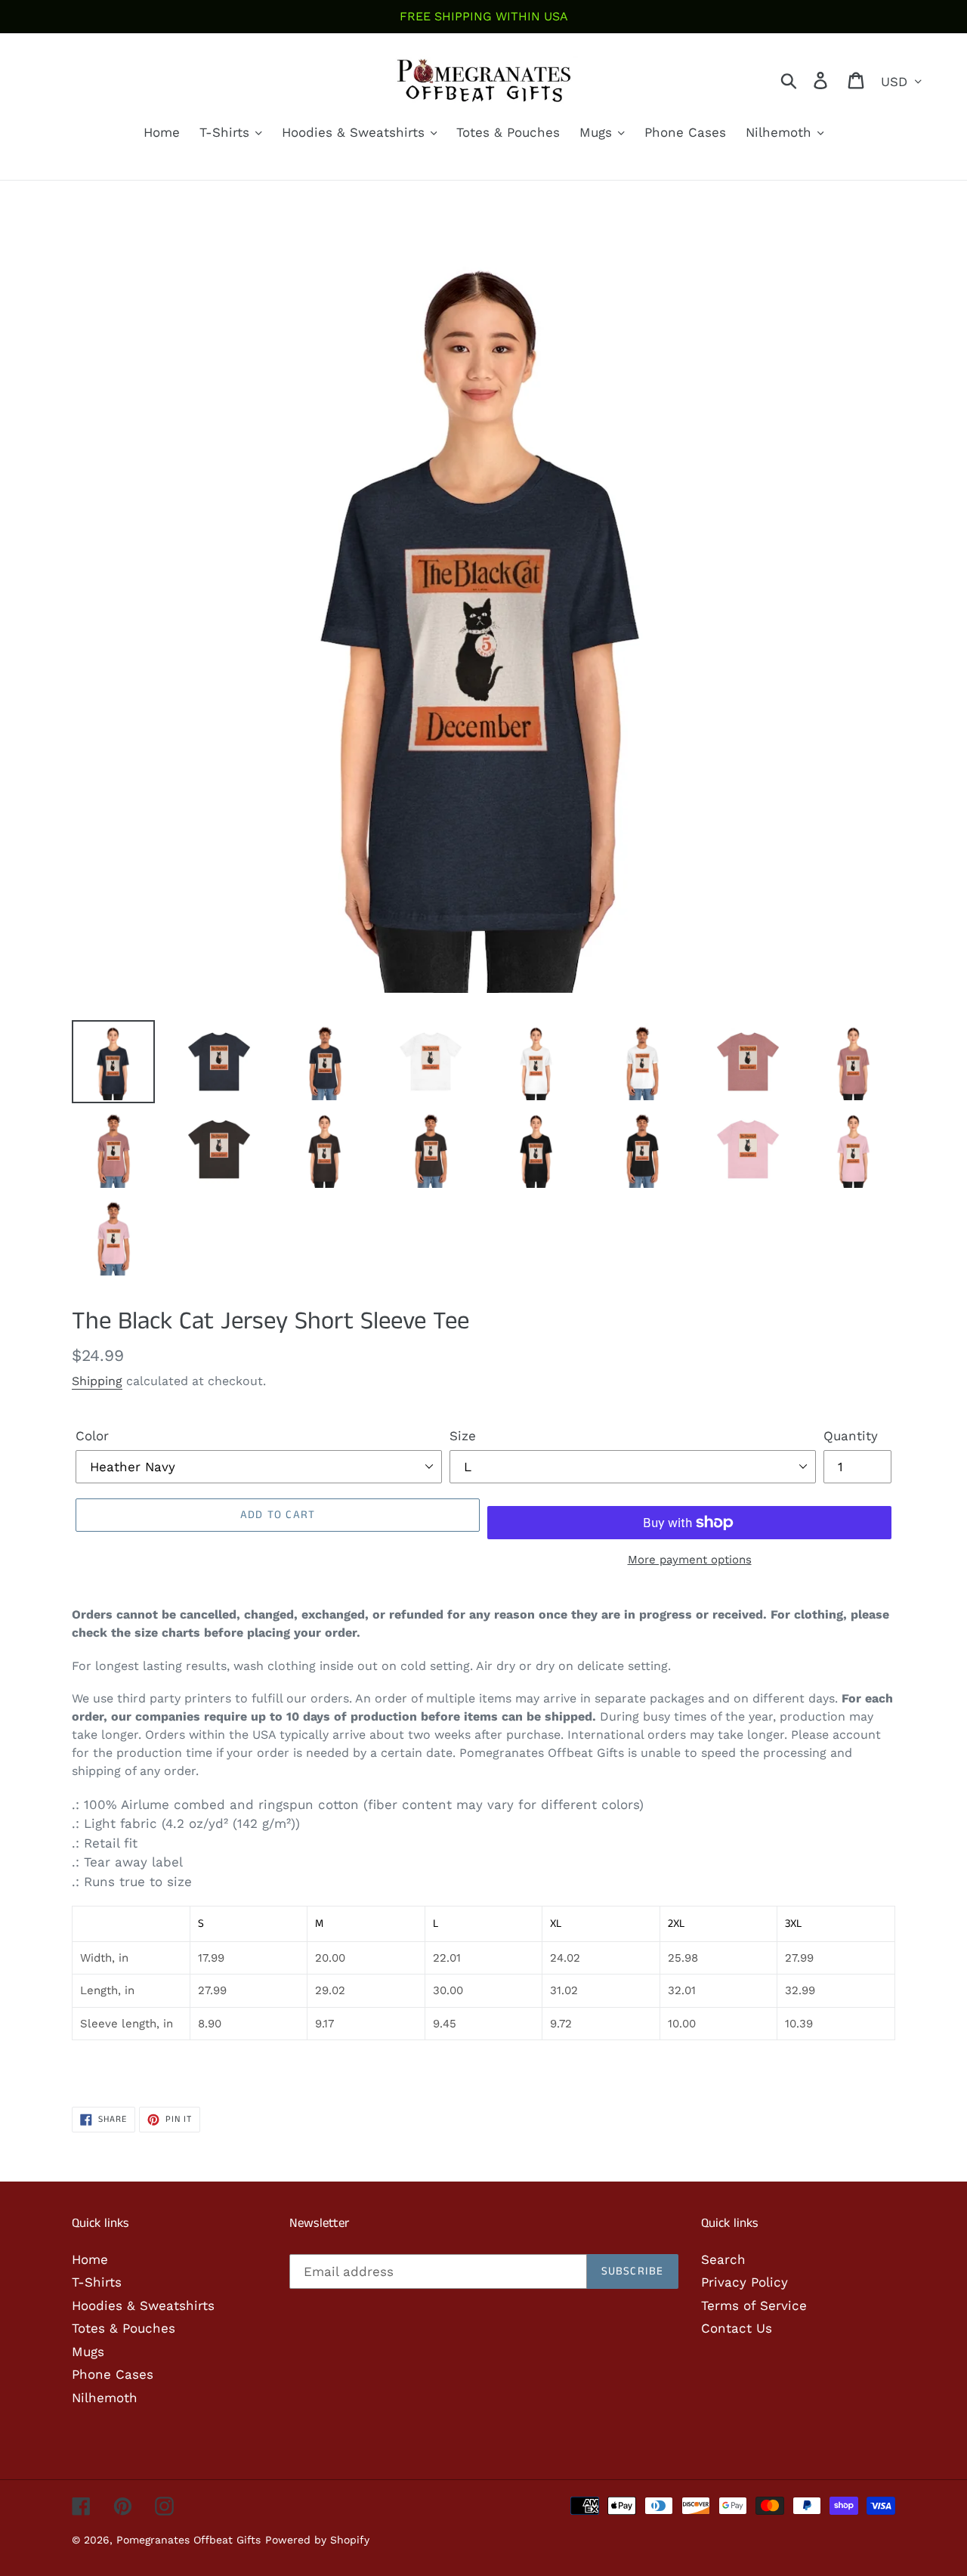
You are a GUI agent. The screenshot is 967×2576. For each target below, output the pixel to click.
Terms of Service (754, 2305)
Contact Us (737, 2328)
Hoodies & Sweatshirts (143, 2305)
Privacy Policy (745, 2282)
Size (463, 1436)
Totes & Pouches (124, 2328)
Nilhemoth (105, 2398)
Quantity (851, 1436)
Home (90, 2259)
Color (92, 1436)
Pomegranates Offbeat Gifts (188, 2540)
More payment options (690, 1560)
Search (723, 2259)
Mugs (88, 2352)
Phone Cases (113, 2374)
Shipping (97, 1381)
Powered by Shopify (317, 2540)
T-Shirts (97, 2282)
